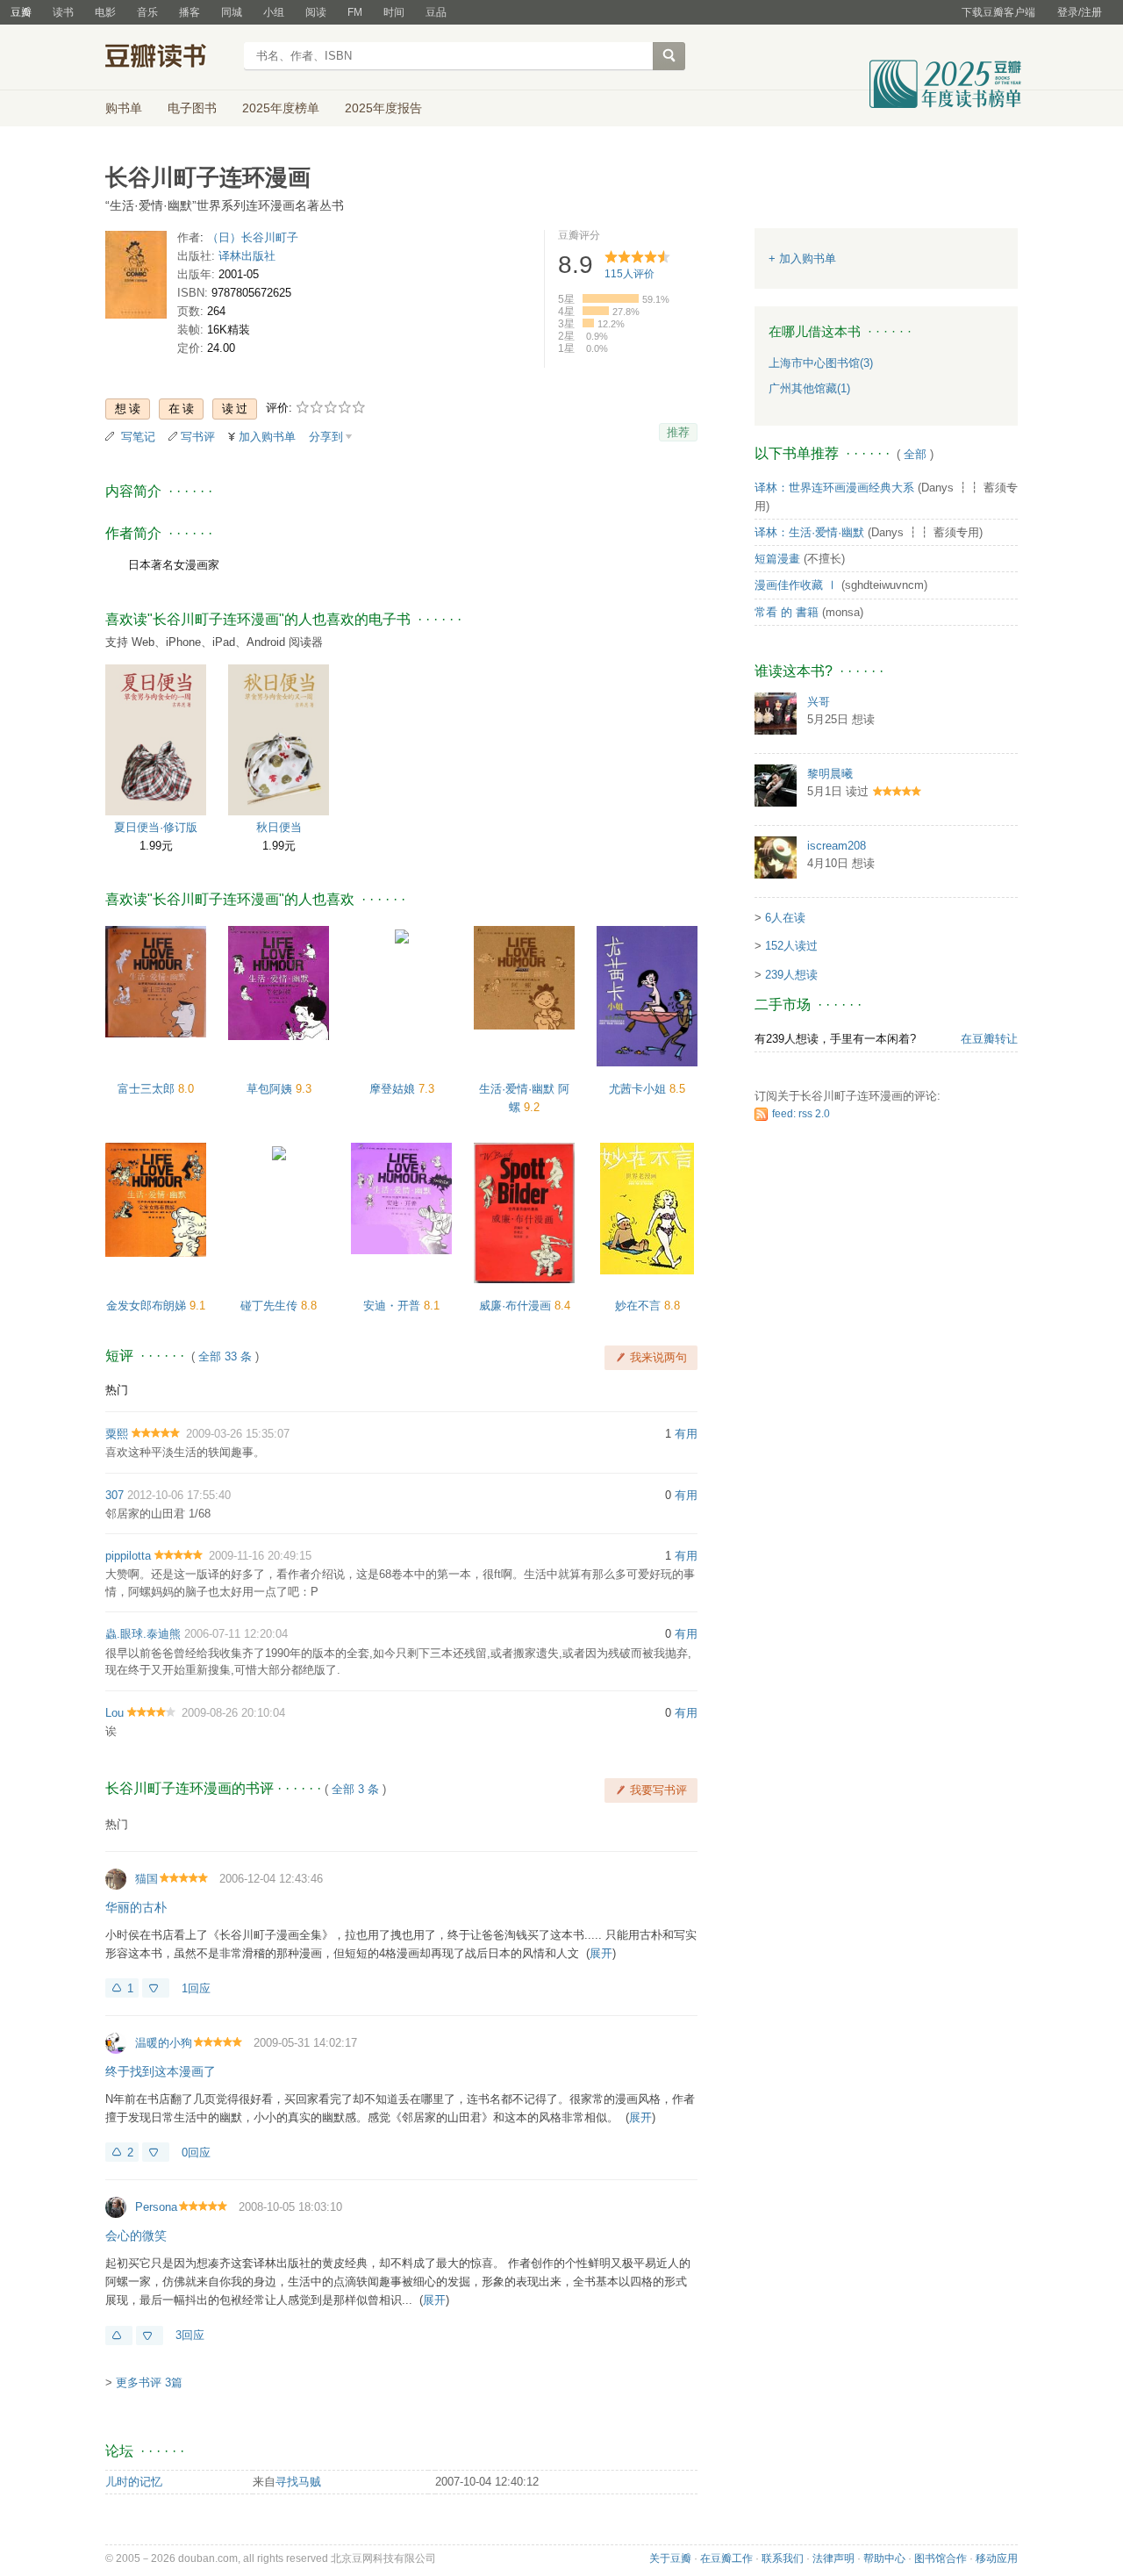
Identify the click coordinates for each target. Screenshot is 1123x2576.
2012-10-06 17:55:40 (179, 1495)
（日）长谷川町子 (253, 237)
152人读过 (791, 946)
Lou (114, 1713)
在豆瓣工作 (726, 2558)
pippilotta (128, 1556)
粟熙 (117, 1434)
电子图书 (192, 108)
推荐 (678, 432)
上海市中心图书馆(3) (821, 363)
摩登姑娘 (394, 1089)
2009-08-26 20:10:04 (233, 1713)
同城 (232, 12)
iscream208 (837, 846)
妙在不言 (640, 1306)
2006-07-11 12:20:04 (236, 1634)
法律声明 (833, 2558)
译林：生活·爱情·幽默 (809, 532)
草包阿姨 (271, 1089)
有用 (686, 1434)
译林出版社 (247, 256)
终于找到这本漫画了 (161, 2071)
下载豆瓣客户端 (998, 12)
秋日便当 (279, 827)
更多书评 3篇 (149, 2382)
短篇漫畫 (777, 559)
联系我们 (783, 2558)
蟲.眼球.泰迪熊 (143, 1634)
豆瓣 (21, 12)
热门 (117, 1390)
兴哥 (819, 702)
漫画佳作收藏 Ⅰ (796, 585)
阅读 (316, 12)
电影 (105, 12)
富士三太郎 (148, 1089)
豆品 (436, 12)
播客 (190, 12)
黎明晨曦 (830, 774)
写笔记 (138, 437)
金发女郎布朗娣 (148, 1306)
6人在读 (785, 918)
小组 (274, 12)
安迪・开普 (393, 1306)
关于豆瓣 (670, 2558)
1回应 (196, 1988)
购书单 (124, 108)
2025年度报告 (383, 108)
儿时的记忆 (134, 2482)
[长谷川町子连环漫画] (136, 278)
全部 (915, 454)
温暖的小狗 (164, 2043)
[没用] (156, 1988)
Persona (156, 2207)
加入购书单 (267, 437)
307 (114, 1495)
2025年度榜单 (281, 108)
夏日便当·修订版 (156, 827)
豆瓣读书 (169, 58)
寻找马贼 (298, 2482)
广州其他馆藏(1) (809, 388)
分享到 (326, 437)
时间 (394, 12)
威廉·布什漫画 (517, 1306)
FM (355, 12)
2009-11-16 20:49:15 (260, 1556)
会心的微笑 (136, 2235)
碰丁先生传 (271, 1306)
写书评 (198, 437)
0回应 (196, 2153)
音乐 (147, 12)
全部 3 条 (355, 1789)
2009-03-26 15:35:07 (238, 1434)
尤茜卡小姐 (639, 1089)
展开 (601, 1953)
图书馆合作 (941, 2558)
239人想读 (791, 975)
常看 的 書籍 (787, 612)
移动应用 (997, 2558)
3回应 (190, 2335)
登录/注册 (1080, 12)
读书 (63, 12)
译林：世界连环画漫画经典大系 (834, 488)
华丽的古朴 (136, 1907)
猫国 (147, 1879)
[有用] (119, 2336)
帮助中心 (884, 2558)
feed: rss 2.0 (801, 1114)
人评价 (629, 274)
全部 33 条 (225, 1356)
